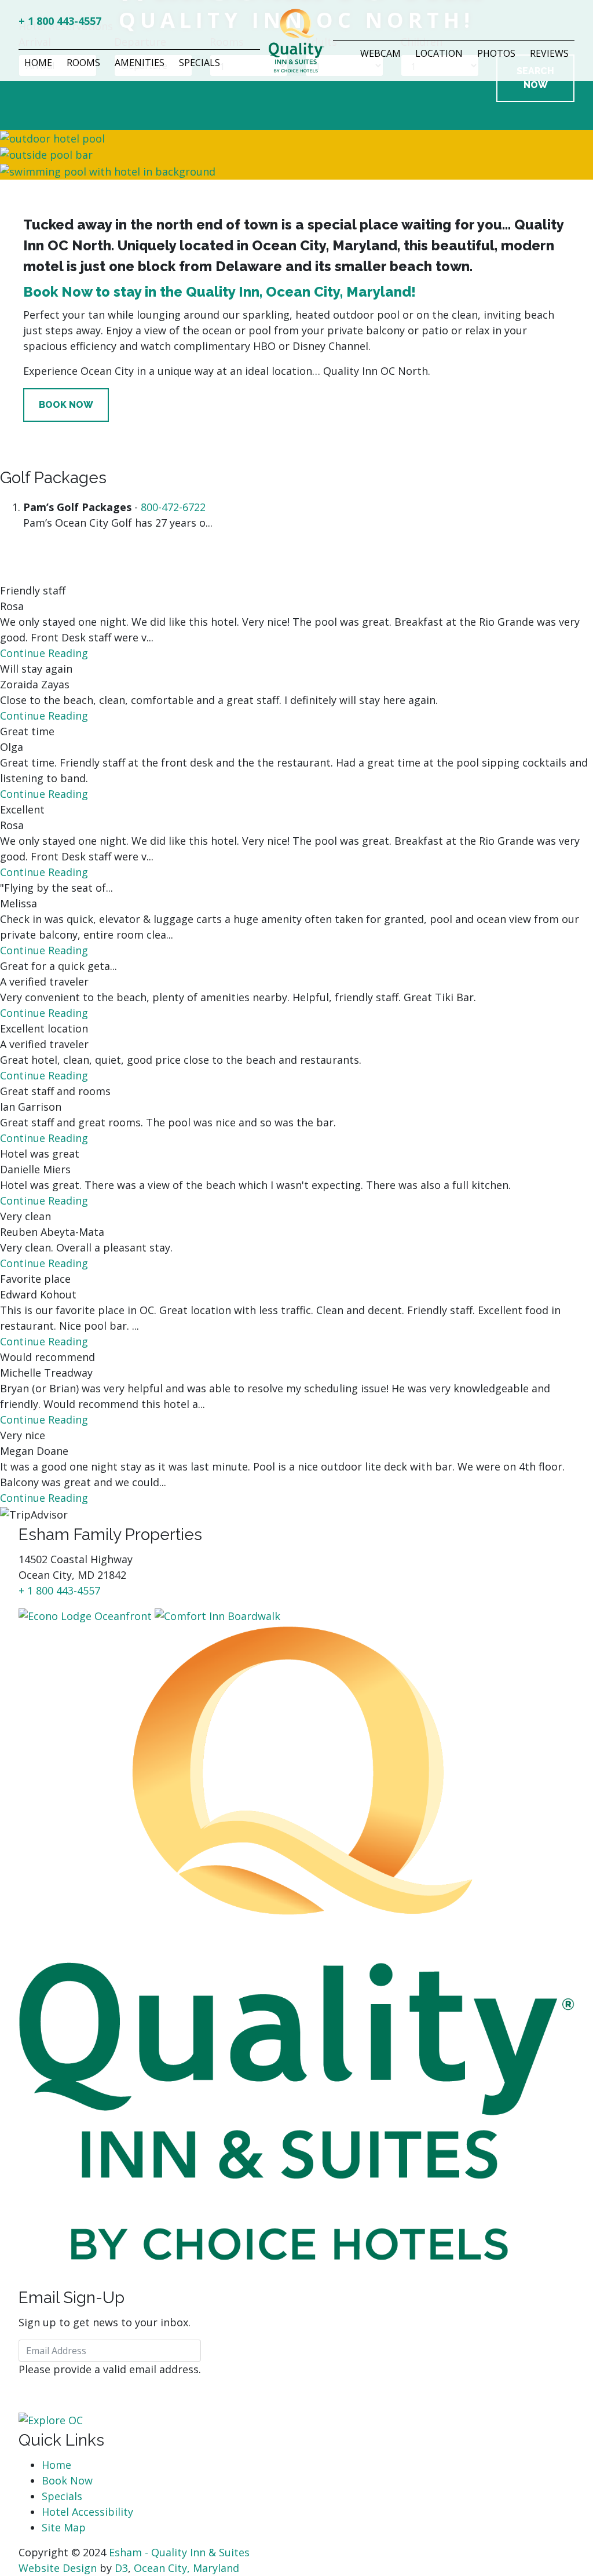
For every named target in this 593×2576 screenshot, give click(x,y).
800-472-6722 (173, 507)
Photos (496, 53)
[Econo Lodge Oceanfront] (85, 1615)
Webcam (380, 53)
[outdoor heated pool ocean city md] (52, 137)
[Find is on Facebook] (561, 23)
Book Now (66, 405)
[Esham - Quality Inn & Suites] (296, 39)
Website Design (58, 2568)
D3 (121, 2568)
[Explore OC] (51, 2420)
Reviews (549, 53)
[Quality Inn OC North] (296, 1942)
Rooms (83, 63)
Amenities (140, 63)
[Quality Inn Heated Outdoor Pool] (108, 170)
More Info (65, 557)
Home (38, 63)
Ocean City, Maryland (186, 2568)
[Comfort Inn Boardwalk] (217, 1615)
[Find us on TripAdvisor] (570, 23)
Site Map (64, 2527)
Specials (200, 63)
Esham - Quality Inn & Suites (179, 2552)
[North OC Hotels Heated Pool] (46, 154)
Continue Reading (45, 653)
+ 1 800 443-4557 (60, 21)
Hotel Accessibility (87, 2512)
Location (439, 53)
